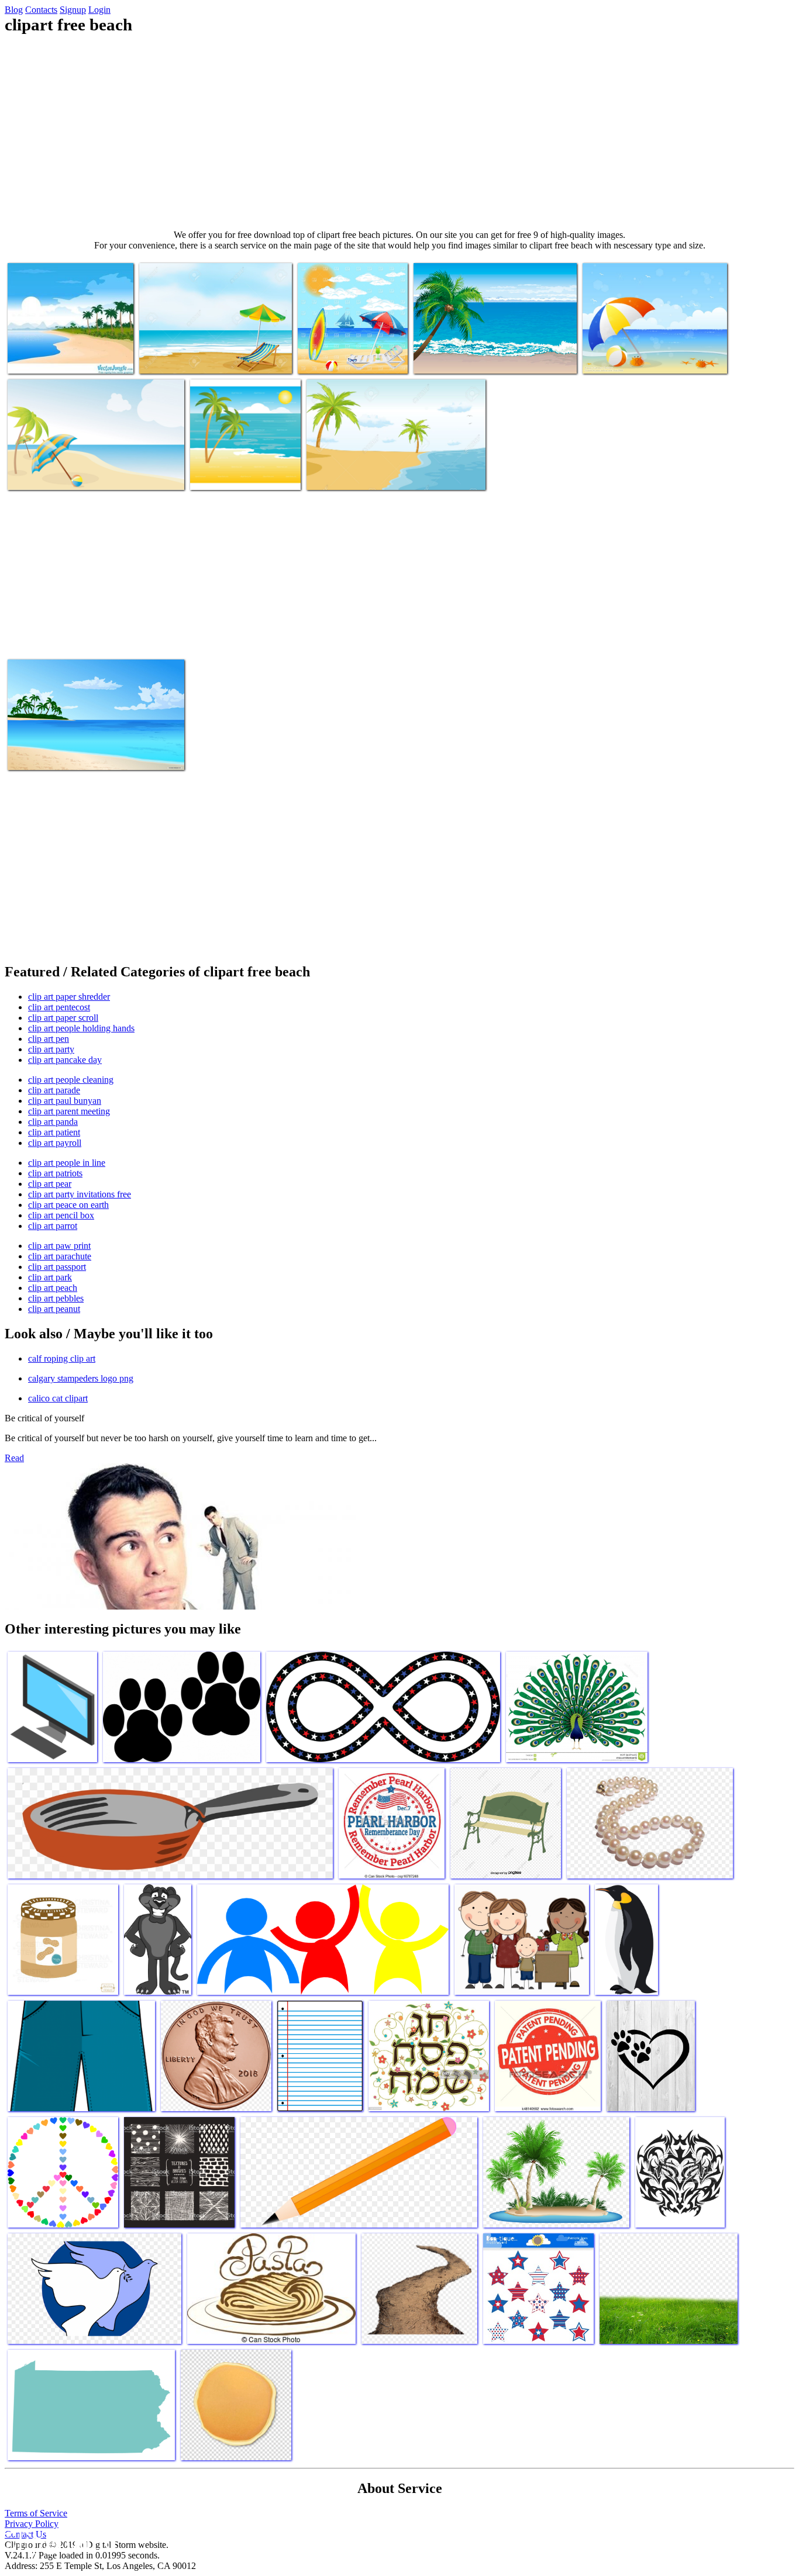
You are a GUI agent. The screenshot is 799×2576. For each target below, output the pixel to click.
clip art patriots (55, 1173)
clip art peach (53, 1288)
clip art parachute (60, 1256)
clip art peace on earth (68, 1205)
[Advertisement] (399, 132)
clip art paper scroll (63, 1018)
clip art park (50, 1277)
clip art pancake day (65, 1060)
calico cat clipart (58, 1398)
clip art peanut (54, 1309)
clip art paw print (59, 1246)
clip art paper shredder (69, 997)
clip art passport (57, 1267)
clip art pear (50, 1184)
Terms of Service (36, 2513)
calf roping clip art (62, 1358)
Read (14, 1458)
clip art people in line (67, 1163)
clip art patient (54, 1132)
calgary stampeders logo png (81, 1378)
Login (99, 10)
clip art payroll (55, 1143)
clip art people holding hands (81, 1028)
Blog (14, 10)
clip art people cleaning (71, 1080)
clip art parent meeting (69, 1111)
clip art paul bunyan (65, 1101)
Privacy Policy (32, 2524)
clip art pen (49, 1039)
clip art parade (54, 1090)
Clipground (58, 2541)
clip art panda (53, 1122)
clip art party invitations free (80, 1194)
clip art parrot (53, 1226)
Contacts (41, 10)
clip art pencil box (61, 1215)
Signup (73, 10)
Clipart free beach (40, 358)
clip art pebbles (56, 1298)
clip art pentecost (59, 1007)
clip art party (51, 1049)
